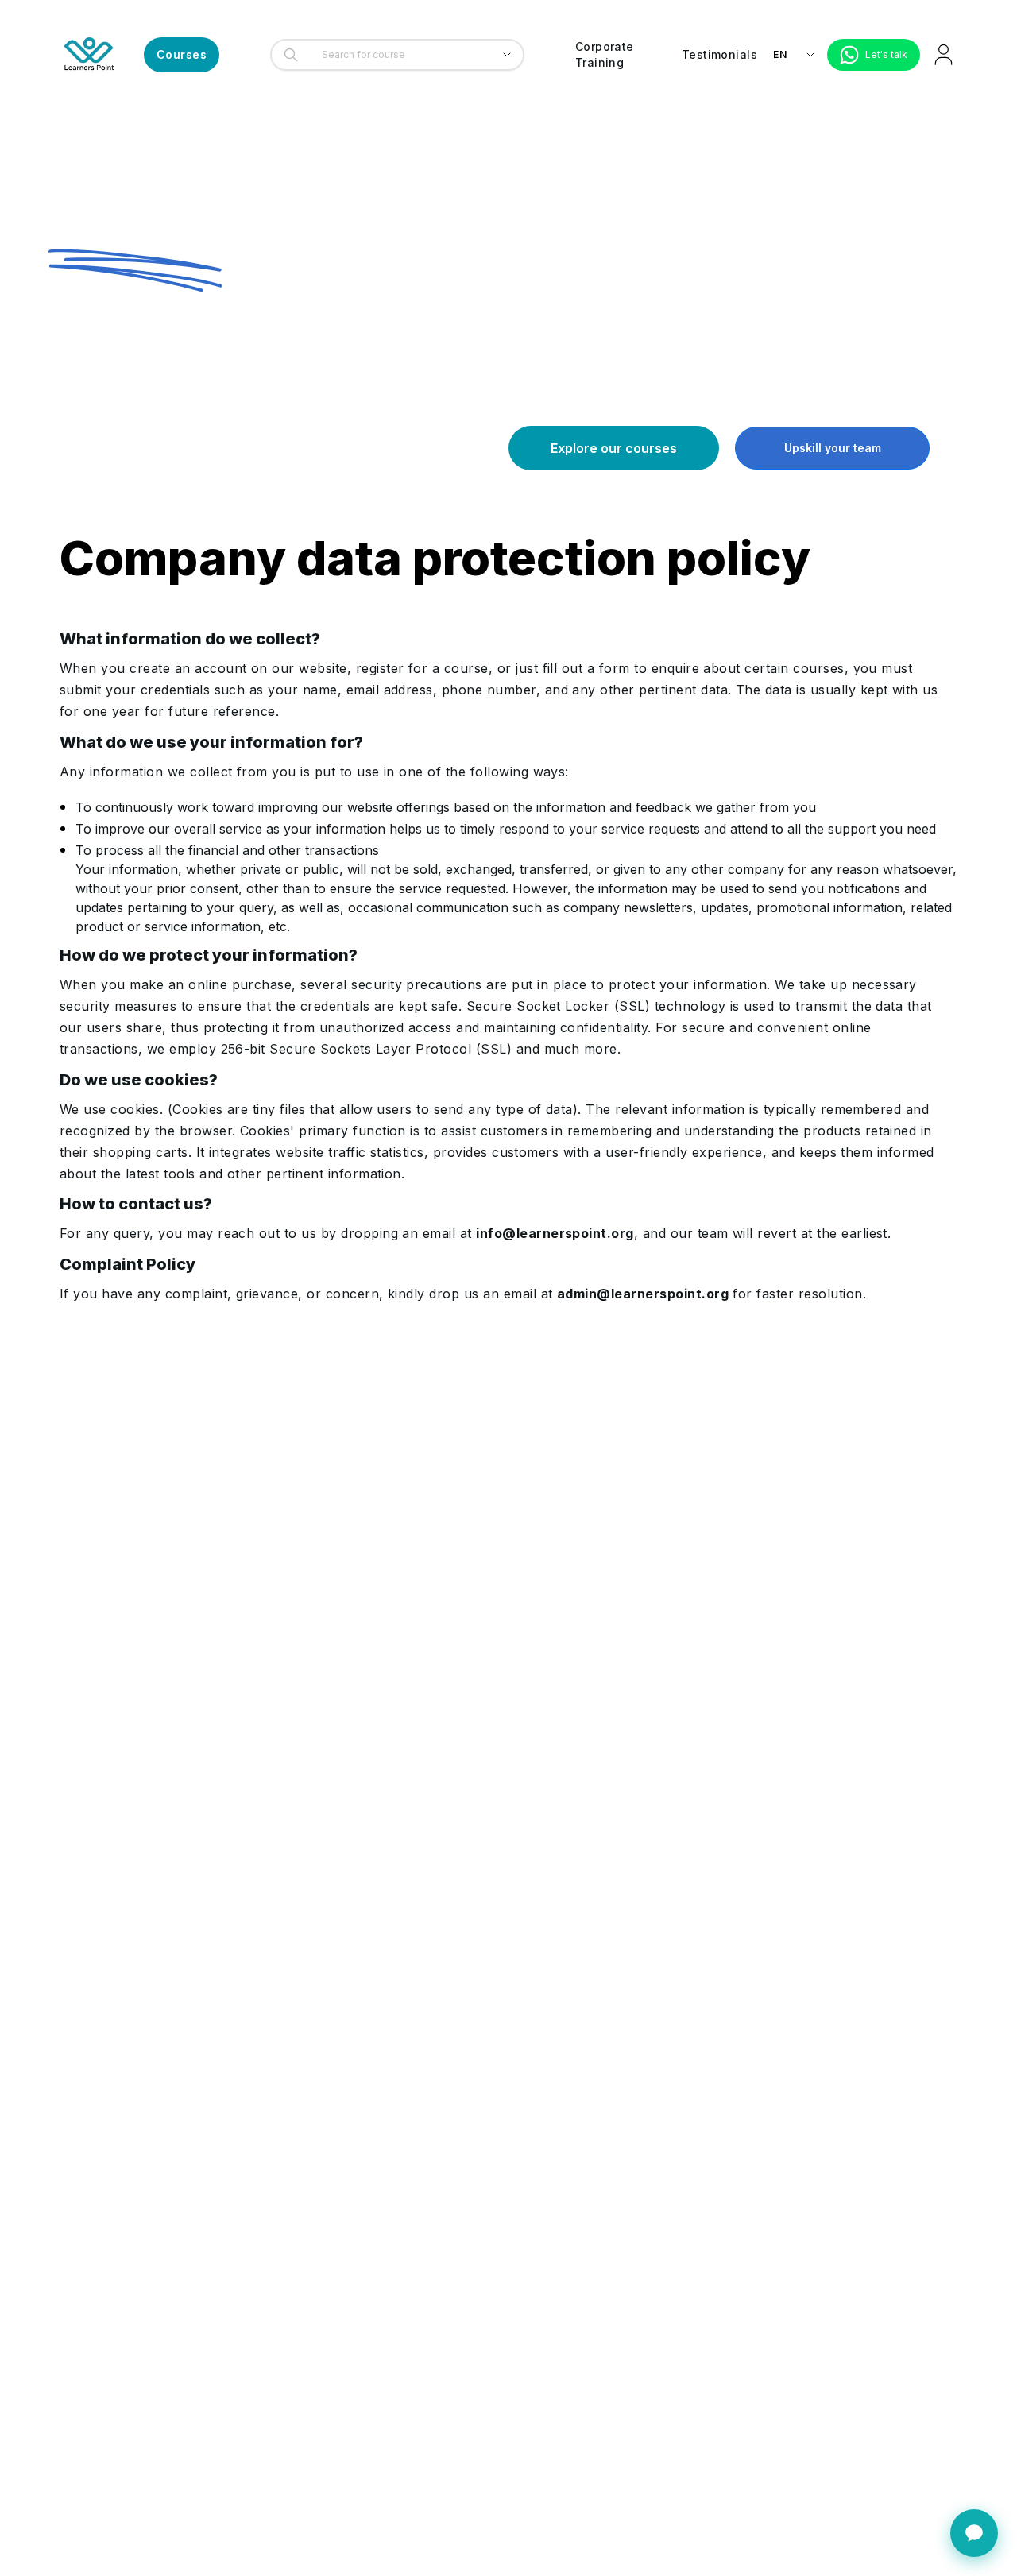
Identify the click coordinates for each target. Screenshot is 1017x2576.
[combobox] (393, 55)
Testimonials (719, 54)
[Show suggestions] (507, 55)
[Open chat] (974, 2533)
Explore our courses (614, 448)
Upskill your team (833, 448)
